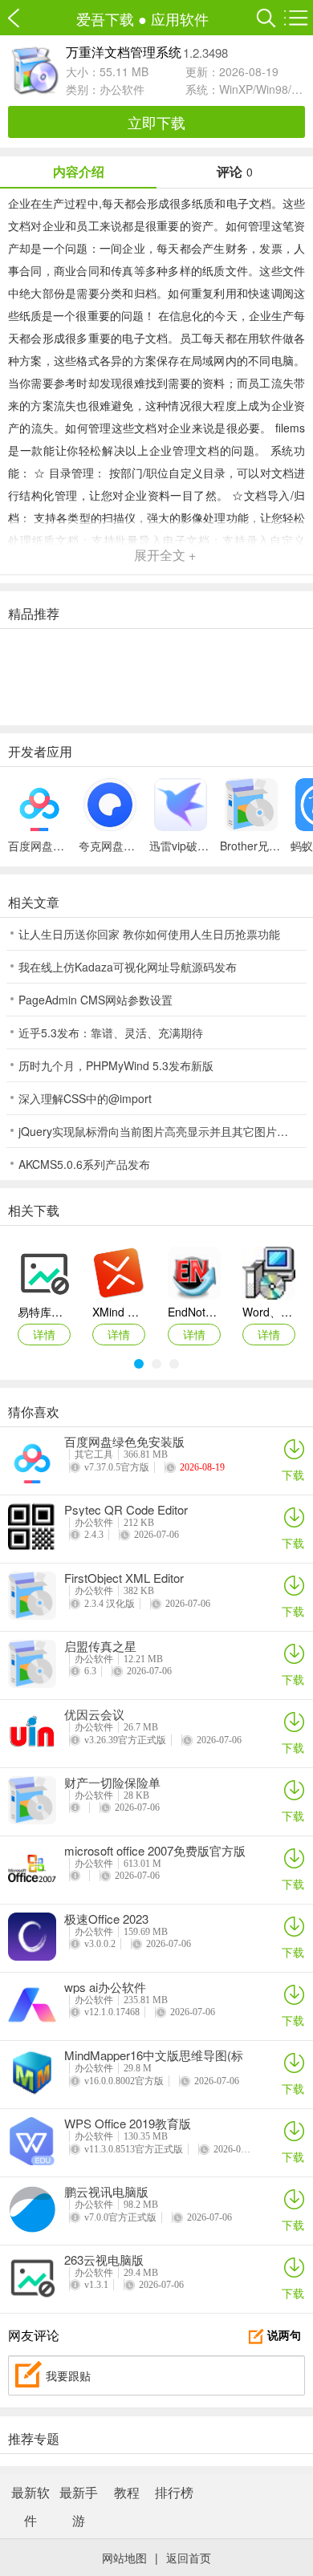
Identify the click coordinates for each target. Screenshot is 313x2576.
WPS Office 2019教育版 (128, 2124)
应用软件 (180, 18)
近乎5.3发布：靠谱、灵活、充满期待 (111, 1032)
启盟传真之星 (100, 1646)
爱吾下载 (22, 18)
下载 (293, 1475)
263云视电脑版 (104, 2260)
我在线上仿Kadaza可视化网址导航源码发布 (128, 967)
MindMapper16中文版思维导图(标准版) (154, 2055)
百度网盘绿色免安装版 (124, 1442)
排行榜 (174, 2492)
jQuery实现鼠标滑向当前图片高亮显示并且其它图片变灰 (159, 1131)
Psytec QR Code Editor (126, 1510)
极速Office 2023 (106, 1919)
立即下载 (156, 122)
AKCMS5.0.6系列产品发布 (84, 1164)
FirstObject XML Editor (124, 1578)
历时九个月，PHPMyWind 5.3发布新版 (116, 1065)
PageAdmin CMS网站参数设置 (96, 1000)
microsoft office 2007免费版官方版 (155, 1851)
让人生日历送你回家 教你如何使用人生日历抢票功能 (149, 934)
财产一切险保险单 (112, 1783)
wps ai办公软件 (105, 1987)
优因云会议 (94, 1714)
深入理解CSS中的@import (85, 1098)
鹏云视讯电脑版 (106, 2192)
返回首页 (189, 2558)
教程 (127, 2492)
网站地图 (124, 2558)
